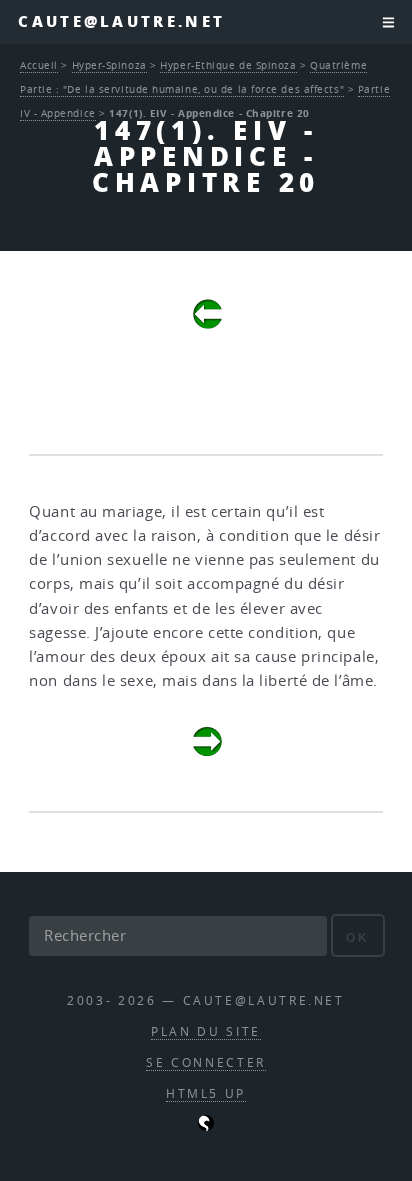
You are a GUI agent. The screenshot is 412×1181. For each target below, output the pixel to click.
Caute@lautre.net (121, 21)
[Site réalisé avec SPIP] (206, 1126)
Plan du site (206, 1031)
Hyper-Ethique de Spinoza (228, 65)
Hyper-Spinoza (109, 65)
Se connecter (206, 1062)
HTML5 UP (206, 1093)
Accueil (39, 65)
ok (357, 937)
